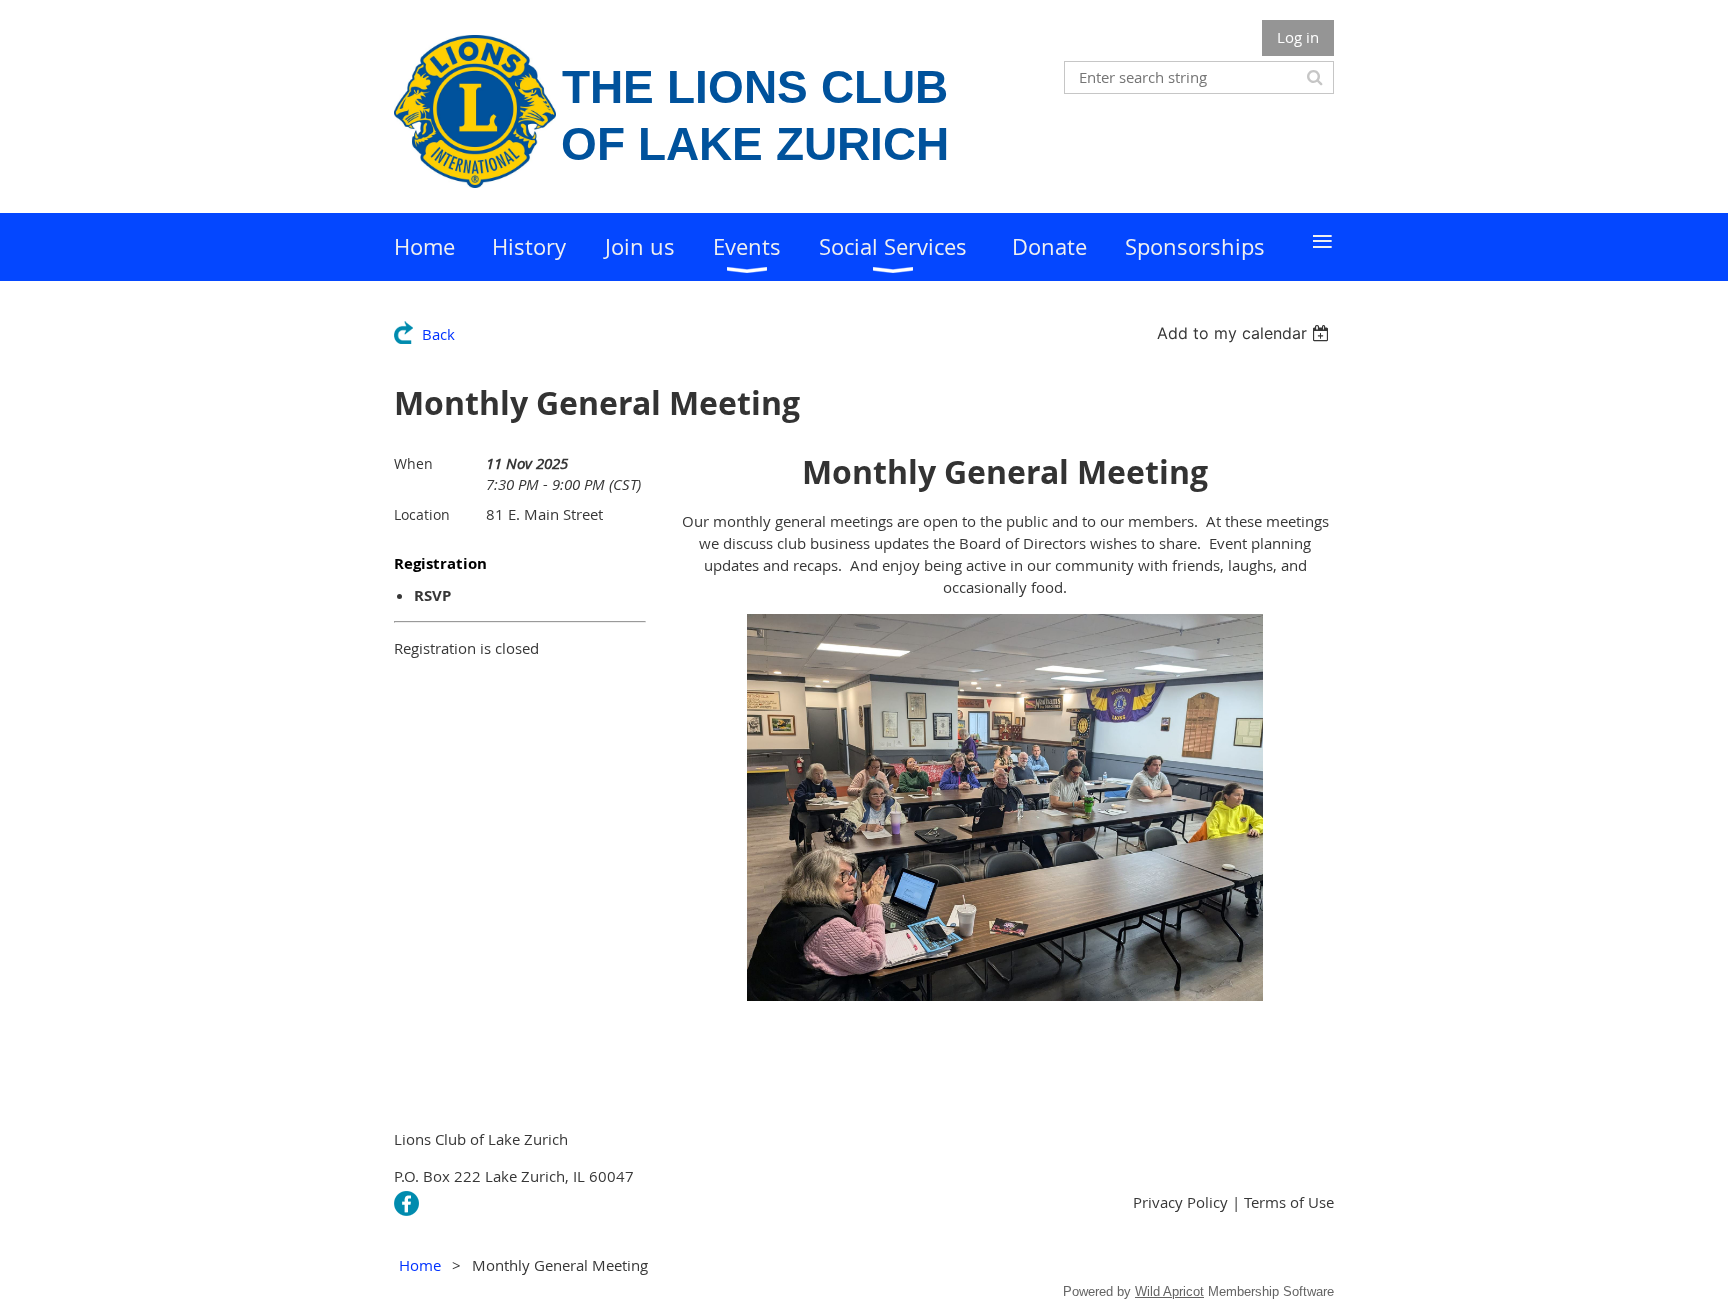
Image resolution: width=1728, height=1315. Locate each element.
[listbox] (1245, 333)
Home (420, 1265)
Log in (1298, 37)
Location (422, 514)
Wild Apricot (1169, 1291)
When (413, 463)
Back (438, 334)
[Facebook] (406, 1203)
